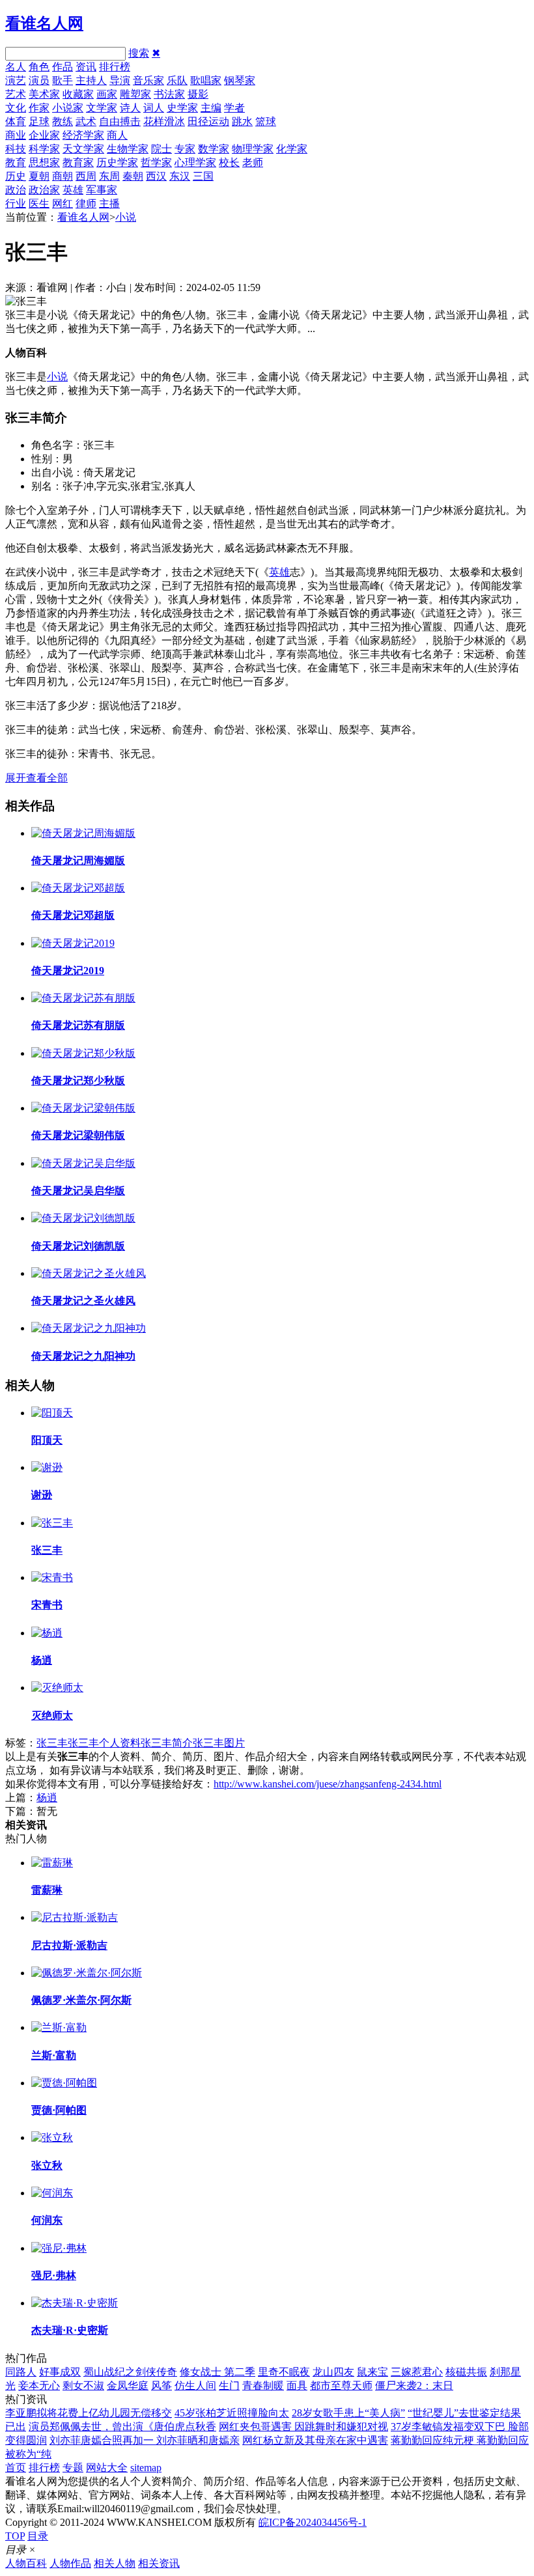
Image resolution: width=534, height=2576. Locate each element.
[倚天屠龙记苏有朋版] (83, 998)
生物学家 (128, 149)
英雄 (73, 190)
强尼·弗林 (54, 2275)
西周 (86, 176)
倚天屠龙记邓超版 (73, 915)
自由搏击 (120, 121)
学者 (234, 108)
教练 (63, 121)
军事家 (102, 190)
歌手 (63, 80)
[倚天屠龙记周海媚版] (83, 833)
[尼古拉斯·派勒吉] (75, 1917)
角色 (39, 67)
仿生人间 (195, 2386)
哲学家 (156, 162)
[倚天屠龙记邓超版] (78, 888)
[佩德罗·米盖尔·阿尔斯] (87, 1973)
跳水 (242, 121)
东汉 (180, 176)
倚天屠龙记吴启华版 (78, 1191)
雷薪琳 (47, 1890)
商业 (16, 135)
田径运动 (208, 121)
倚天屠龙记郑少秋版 (78, 1081)
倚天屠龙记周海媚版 (78, 861)
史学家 (182, 108)
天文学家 (83, 149)
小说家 (68, 108)
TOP (15, 2536)
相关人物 (115, 2563)
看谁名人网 (44, 23)
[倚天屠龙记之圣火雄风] (89, 1273)
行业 (16, 203)
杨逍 (42, 1660)
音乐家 (148, 80)
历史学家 (117, 162)
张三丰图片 (219, 1743)
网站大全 (107, 2468)
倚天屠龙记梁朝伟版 (78, 1135)
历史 (16, 176)
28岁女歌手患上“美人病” (348, 2413)
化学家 (292, 149)
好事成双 (60, 2372)
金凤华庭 (128, 2386)
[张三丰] (52, 1523)
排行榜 (115, 67)
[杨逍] (47, 1633)
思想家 (44, 162)
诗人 (130, 108)
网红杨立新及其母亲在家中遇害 (315, 2440)
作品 (63, 67)
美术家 (44, 94)
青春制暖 (263, 2386)
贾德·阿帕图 (59, 2110)
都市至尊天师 (341, 2386)
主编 (211, 108)
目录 (38, 2536)
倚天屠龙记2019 (68, 971)
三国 (203, 176)
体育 (16, 121)
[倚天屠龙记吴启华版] (83, 1163)
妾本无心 (39, 2386)
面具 (297, 2386)
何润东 (47, 2220)
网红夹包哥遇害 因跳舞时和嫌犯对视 (303, 2427)
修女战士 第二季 (218, 2372)
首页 (16, 2468)
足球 (39, 121)
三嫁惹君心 (417, 2372)
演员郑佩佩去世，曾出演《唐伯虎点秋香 (122, 2427)
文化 (16, 108)
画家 (107, 94)
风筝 (162, 2386)
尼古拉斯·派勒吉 (69, 1945)
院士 (162, 149)
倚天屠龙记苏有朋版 (78, 1025)
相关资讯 (159, 2563)
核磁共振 (466, 2372)
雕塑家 (135, 94)
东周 (109, 176)
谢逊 (42, 1495)
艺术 (16, 94)
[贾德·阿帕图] (64, 2083)
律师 (86, 203)
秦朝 (133, 176)
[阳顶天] (52, 1413)
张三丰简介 (167, 1743)
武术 (86, 121)
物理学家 (253, 149)
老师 (253, 162)
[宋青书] (52, 1577)
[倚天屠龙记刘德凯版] (83, 1218)
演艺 (16, 80)
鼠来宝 (372, 2372)
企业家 (44, 135)
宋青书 (47, 1605)
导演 (120, 80)
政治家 (44, 190)
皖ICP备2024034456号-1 (313, 2522)
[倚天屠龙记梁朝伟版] (83, 1108)
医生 (39, 203)
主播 (109, 203)
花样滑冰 (164, 121)
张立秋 (47, 2165)
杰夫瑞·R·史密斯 (70, 2330)
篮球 (266, 121)
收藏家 (78, 94)
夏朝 (39, 176)
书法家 (169, 94)
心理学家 (195, 162)
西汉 (156, 176)
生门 (229, 2386)
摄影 (198, 94)
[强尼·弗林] (59, 2248)
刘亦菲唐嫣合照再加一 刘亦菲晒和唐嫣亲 (145, 2440)
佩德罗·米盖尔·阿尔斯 (81, 2000)
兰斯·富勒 (54, 2055)
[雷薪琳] (52, 1863)
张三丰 (47, 1550)
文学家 (102, 108)
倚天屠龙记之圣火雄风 (83, 1301)
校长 (229, 162)
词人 (154, 108)
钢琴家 (240, 80)
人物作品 (70, 2563)
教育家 (78, 162)
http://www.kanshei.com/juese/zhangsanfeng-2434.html (328, 1784)
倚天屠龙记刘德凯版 (78, 1246)
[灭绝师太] (57, 1687)
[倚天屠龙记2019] (73, 943)
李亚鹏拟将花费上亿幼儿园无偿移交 (89, 2413)
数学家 (214, 149)
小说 (126, 217)
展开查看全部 (36, 778)
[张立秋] (52, 2137)
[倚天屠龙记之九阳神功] (89, 1328)
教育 (16, 162)
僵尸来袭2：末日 (414, 2386)
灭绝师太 (52, 1715)
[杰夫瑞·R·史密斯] (75, 2303)
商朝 (63, 176)
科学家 (44, 149)
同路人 (21, 2372)
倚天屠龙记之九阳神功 (83, 1356)
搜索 (139, 53)
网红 (63, 203)
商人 (117, 135)
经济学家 (83, 135)
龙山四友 (333, 2372)
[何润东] (52, 2193)
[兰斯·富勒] (59, 2027)
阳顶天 (47, 1440)
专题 (73, 2468)
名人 (16, 67)
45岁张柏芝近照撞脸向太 (232, 2413)
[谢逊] (47, 1467)
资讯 (86, 67)
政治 (16, 190)
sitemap (146, 2468)
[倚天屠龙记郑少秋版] (83, 1053)
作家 (39, 108)
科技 (16, 149)
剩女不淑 (83, 2386)
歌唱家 (206, 80)
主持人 (91, 80)
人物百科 (26, 2563)
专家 (185, 149)
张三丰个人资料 (104, 1743)
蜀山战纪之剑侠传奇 (130, 2372)
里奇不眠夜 (284, 2372)
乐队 (177, 80)
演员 (39, 80)
